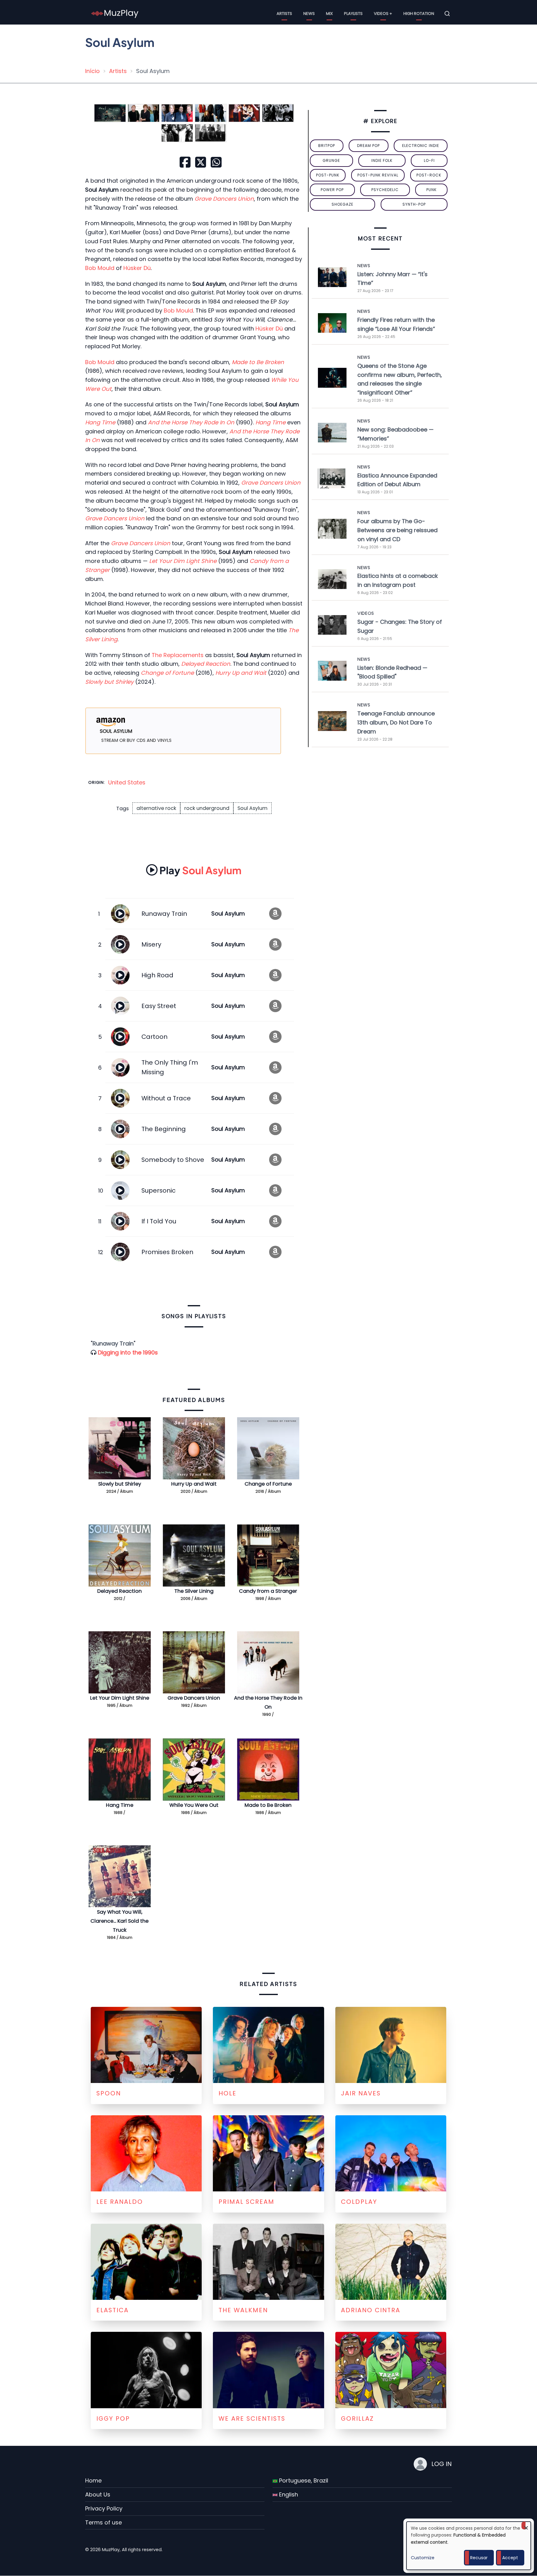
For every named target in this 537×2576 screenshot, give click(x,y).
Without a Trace (166, 1098)
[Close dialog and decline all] (526, 2526)
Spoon (109, 2093)
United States (127, 782)
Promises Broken (167, 1252)
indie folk (382, 160)
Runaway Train (164, 914)
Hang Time (120, 1805)
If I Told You (159, 1221)
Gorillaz (357, 2418)
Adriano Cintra (371, 2310)
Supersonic (158, 1190)
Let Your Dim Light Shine (120, 1698)
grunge (331, 160)
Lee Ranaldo (120, 2202)
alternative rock (156, 808)
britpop (327, 146)
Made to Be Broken (268, 1805)
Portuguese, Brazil (303, 2480)
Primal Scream (246, 2202)
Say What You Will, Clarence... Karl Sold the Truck (119, 1921)
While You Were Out (194, 1805)
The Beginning (164, 1129)
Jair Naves (361, 2093)
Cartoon (154, 1037)
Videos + (383, 14)
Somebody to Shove (173, 1160)
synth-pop (414, 204)
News (309, 14)
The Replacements (178, 655)
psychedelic (385, 190)
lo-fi (429, 160)
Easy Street (159, 1006)
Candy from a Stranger (268, 1591)
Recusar (479, 2558)
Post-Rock (429, 175)
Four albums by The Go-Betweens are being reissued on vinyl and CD (397, 530)
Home (93, 2480)
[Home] (115, 13)
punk (431, 190)
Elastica (112, 2310)
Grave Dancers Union (194, 1698)
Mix (329, 14)
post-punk (328, 175)
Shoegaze (342, 204)
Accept (510, 2558)
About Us (98, 2494)
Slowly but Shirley (120, 1484)
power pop (332, 190)
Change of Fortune (268, 1484)
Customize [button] (423, 2558)
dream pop (368, 146)
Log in (442, 2464)
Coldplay (359, 2202)
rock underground (207, 808)
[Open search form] (447, 14)
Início (92, 71)
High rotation (419, 14)
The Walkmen (243, 2310)
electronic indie (421, 146)
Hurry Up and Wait (194, 1484)
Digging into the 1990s (128, 1352)
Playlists (353, 14)
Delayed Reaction (119, 1591)
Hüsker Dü (137, 268)
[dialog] (469, 2546)
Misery (151, 944)
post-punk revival (378, 175)
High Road (157, 975)
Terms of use (103, 2522)
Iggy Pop (113, 2418)
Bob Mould (100, 268)
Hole (227, 2093)
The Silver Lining (194, 1591)
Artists (284, 14)
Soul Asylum (252, 808)
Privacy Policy (104, 2508)
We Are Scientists (252, 2418)
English (288, 2494)
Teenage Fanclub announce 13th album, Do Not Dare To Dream (396, 722)
